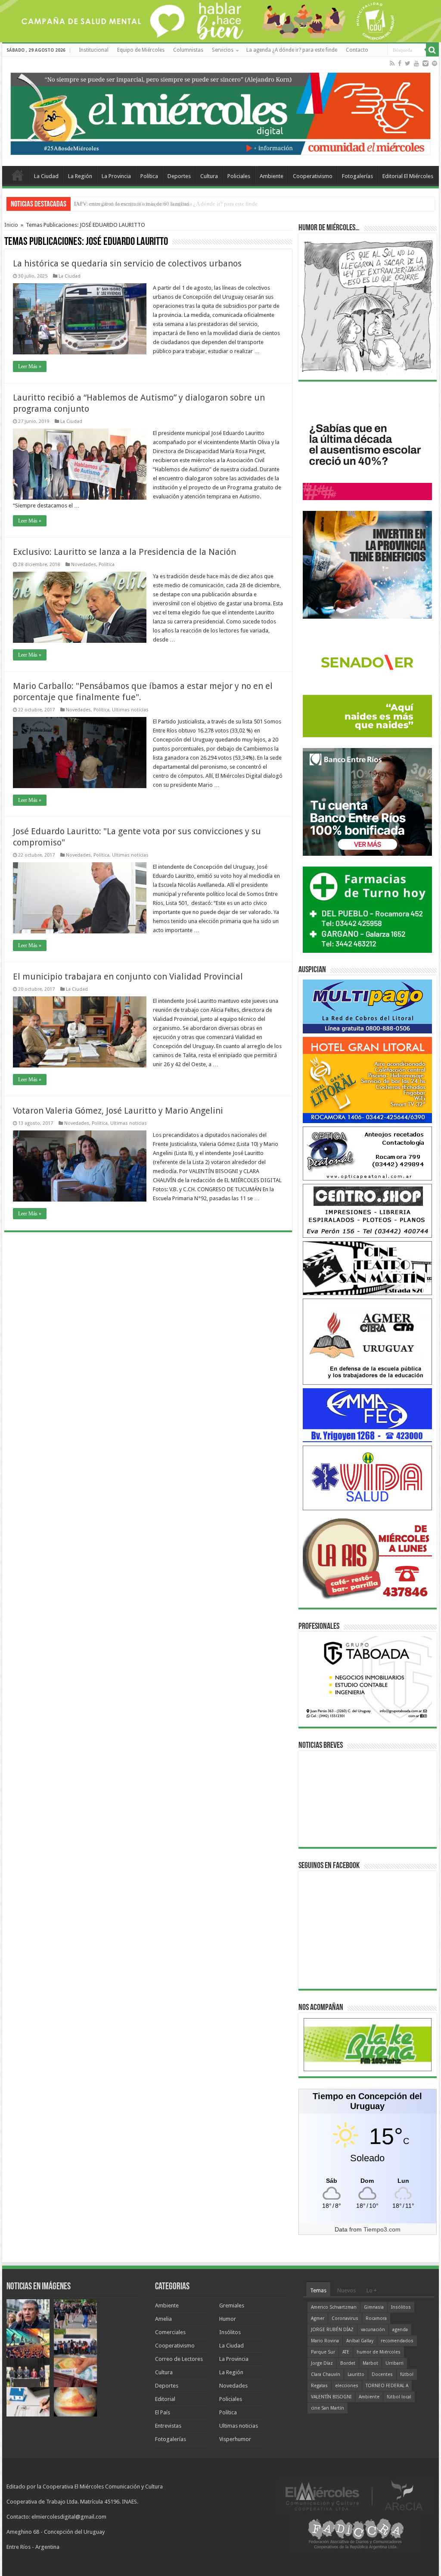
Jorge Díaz (322, 2363)
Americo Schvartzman (334, 2307)
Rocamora (376, 2318)
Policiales (239, 176)
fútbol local (399, 2397)
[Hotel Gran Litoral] (367, 1079)
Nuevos (346, 2290)
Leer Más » (30, 366)
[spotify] (435, 63)
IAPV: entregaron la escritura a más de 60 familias (132, 204)
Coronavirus (345, 2318)
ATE (346, 2352)
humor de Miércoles (379, 2352)
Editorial (165, 2399)
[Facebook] (400, 63)
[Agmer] (367, 1341)
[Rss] (392, 63)
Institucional (94, 50)
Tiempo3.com (382, 2229)
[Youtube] (416, 63)
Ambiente (272, 176)
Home (18, 175)
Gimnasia (374, 2307)
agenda (400, 2330)
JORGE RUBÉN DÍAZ (332, 2330)
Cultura (209, 176)
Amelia (163, 2319)
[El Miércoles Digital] (220, 112)
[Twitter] (408, 63)
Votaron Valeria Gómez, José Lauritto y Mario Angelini (118, 1111)
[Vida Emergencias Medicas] (367, 1477)
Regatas (319, 2386)
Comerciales (170, 2332)
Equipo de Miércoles (141, 50)
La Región (80, 176)
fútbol (407, 2374)
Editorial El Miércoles (408, 176)
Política (149, 176)
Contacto (357, 50)
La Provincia (116, 176)
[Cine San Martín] (367, 1268)
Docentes (382, 2374)
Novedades (84, 565)
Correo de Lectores (179, 2359)
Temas (318, 2290)
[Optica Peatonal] (367, 1153)
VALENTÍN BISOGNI (331, 2397)
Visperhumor (235, 2439)
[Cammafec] (367, 1415)
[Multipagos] (367, 1006)
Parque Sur (323, 2352)
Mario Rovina (325, 2341)
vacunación (373, 2330)
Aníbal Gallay (360, 2341)
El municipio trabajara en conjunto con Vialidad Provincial (128, 977)
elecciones (347, 2386)
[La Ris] (367, 1556)
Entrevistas (168, 2426)
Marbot (370, 2363)
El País (163, 2412)
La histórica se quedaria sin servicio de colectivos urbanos (127, 263)
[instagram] (425, 63)
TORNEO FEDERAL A (387, 2386)
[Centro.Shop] (367, 1210)
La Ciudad (46, 176)
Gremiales (232, 2305)
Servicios (223, 50)
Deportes (179, 176)
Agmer (318, 2318)
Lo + (372, 2290)
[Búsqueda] (432, 50)
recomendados (397, 2341)
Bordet (348, 2363)
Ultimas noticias (130, 710)
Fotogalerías (357, 176)
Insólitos (230, 2332)
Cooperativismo (313, 176)
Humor (228, 2319)
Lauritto (356, 2374)
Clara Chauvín (326, 2374)
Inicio (11, 225)
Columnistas (188, 50)
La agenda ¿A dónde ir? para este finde (292, 50)
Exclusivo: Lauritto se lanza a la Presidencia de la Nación (124, 552)
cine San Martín (328, 2408)
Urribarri (394, 2363)
